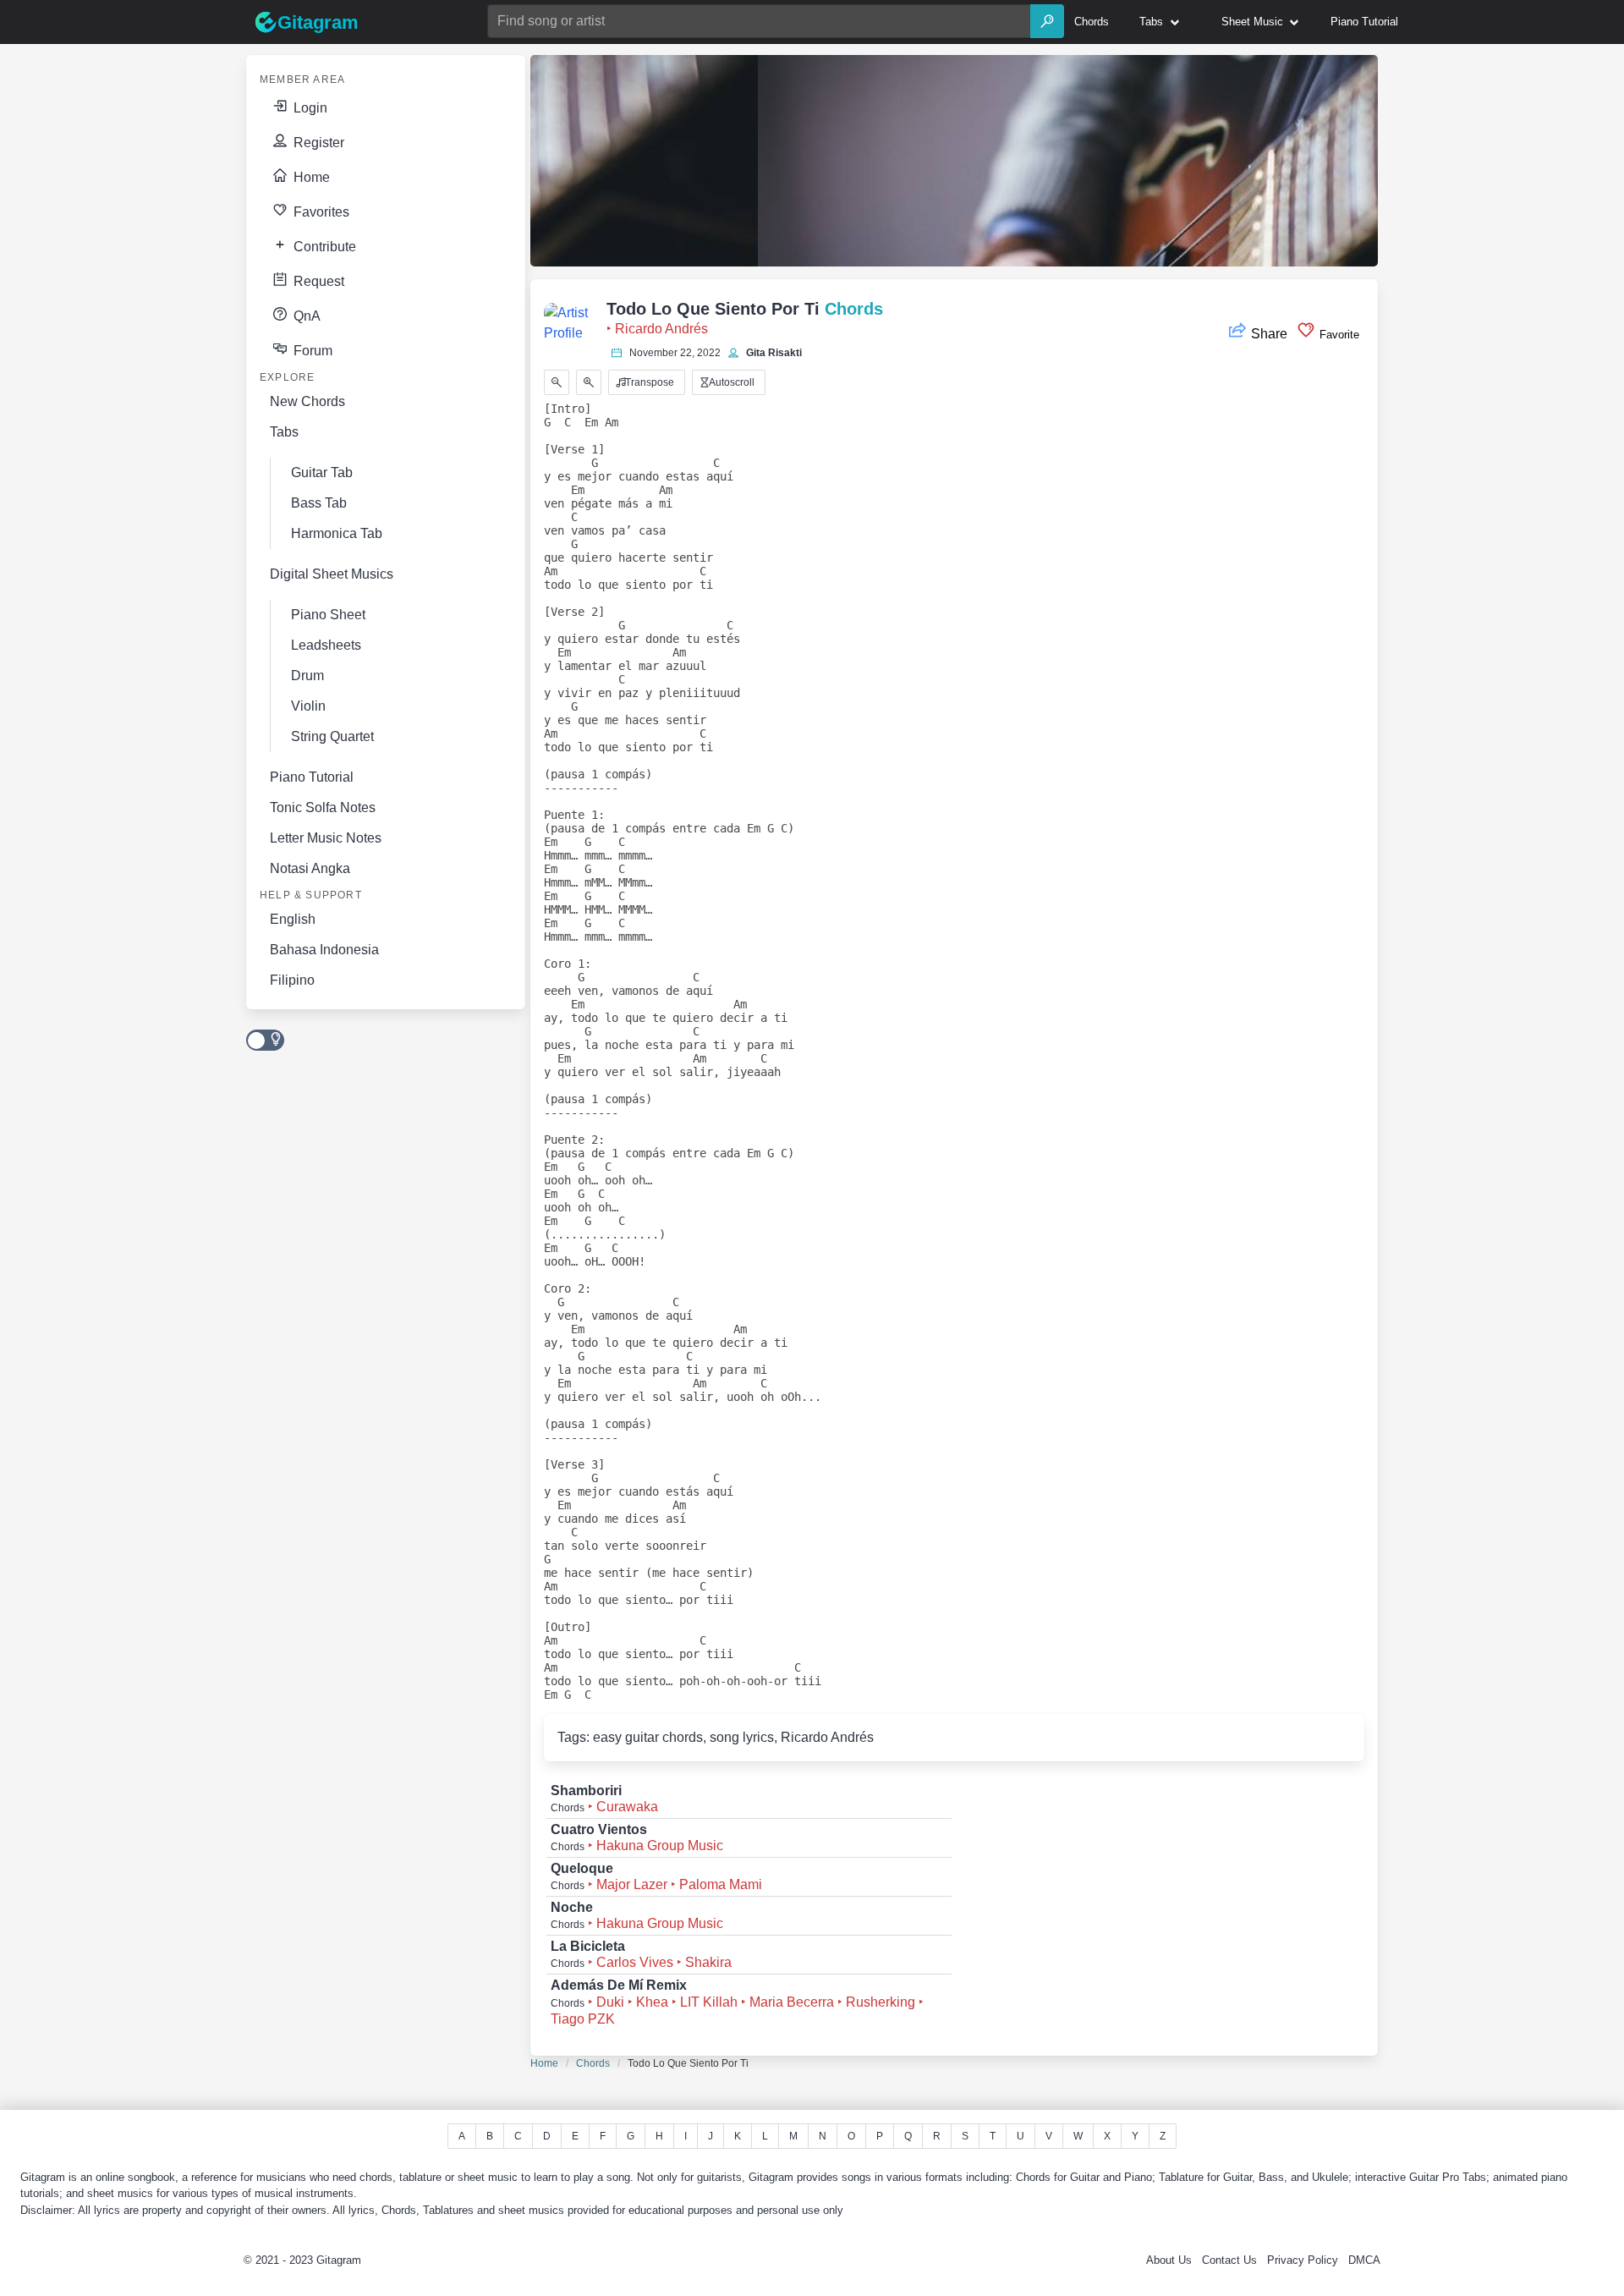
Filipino (292, 980)
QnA (305, 316)
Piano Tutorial (312, 777)
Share (1269, 334)
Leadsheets (326, 645)
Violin (308, 706)
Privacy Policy (1303, 2260)
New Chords (307, 401)
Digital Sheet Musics (332, 574)
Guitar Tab (322, 472)
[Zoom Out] (557, 382)
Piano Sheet (328, 615)
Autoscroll (730, 382)
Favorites (320, 212)
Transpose (648, 382)
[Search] (1047, 21)
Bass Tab (319, 503)
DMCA (1364, 2260)
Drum (307, 676)
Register (317, 143)
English (293, 919)
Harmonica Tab (337, 533)
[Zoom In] (589, 382)
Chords (593, 2063)
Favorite (1338, 335)
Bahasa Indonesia (324, 950)
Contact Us (1229, 2260)
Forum (311, 351)
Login (309, 108)
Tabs (284, 432)
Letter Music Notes (326, 838)
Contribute (323, 247)
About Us (1169, 2260)
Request (317, 281)
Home (310, 177)
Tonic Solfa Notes (323, 807)
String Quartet (332, 736)
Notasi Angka (310, 868)
